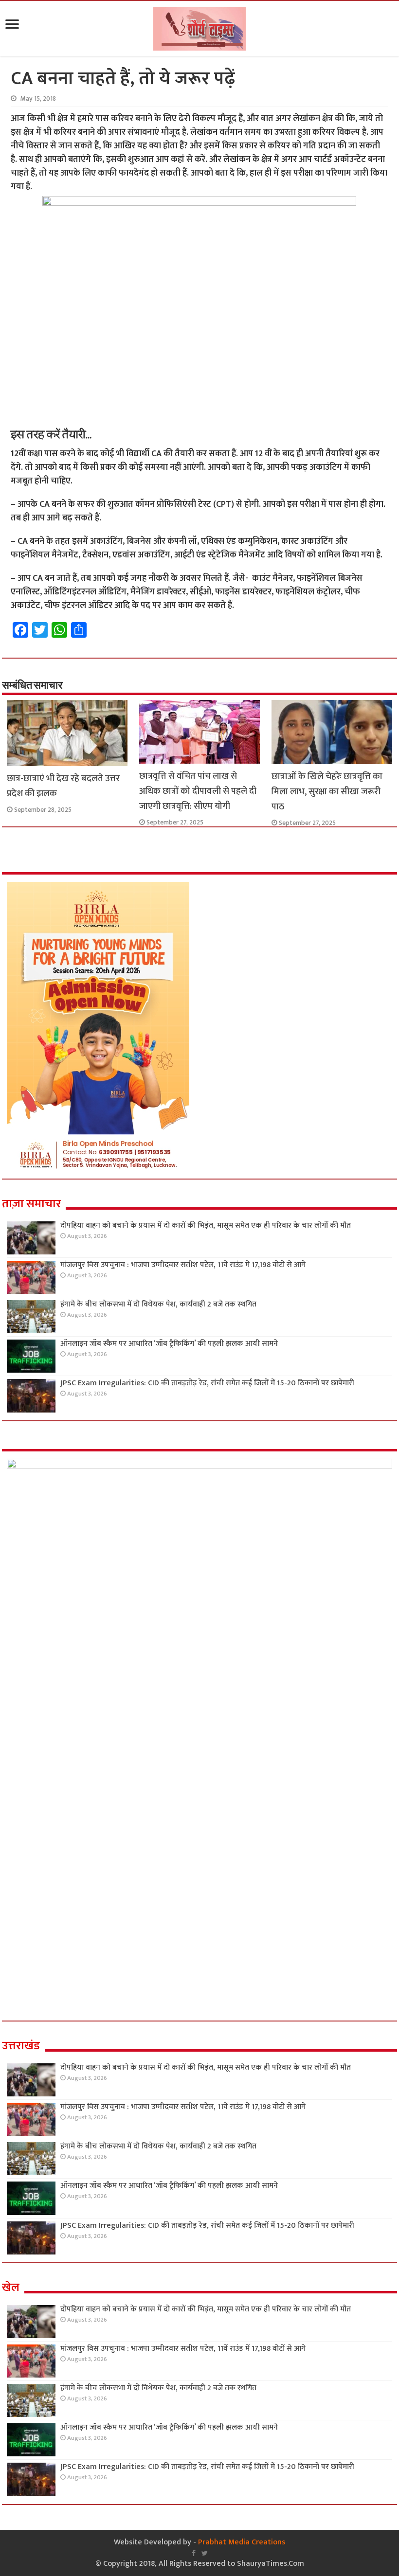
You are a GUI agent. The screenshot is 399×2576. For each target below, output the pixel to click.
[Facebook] (194, 2553)
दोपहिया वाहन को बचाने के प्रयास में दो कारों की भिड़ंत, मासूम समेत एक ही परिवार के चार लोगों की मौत (206, 1225)
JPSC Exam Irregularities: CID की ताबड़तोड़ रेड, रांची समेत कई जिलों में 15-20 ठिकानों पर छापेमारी (207, 1383)
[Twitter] (205, 2553)
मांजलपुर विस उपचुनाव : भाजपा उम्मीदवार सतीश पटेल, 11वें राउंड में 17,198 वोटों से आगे (183, 1265)
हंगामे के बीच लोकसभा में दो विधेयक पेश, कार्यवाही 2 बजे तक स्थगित (158, 1304)
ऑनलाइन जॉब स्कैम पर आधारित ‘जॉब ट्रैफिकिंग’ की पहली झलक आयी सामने (169, 1344)
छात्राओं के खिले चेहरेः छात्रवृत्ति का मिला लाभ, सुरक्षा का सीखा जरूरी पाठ (327, 792)
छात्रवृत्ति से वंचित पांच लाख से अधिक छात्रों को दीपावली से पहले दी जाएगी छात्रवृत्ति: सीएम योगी (198, 791)
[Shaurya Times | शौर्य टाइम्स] (199, 27)
